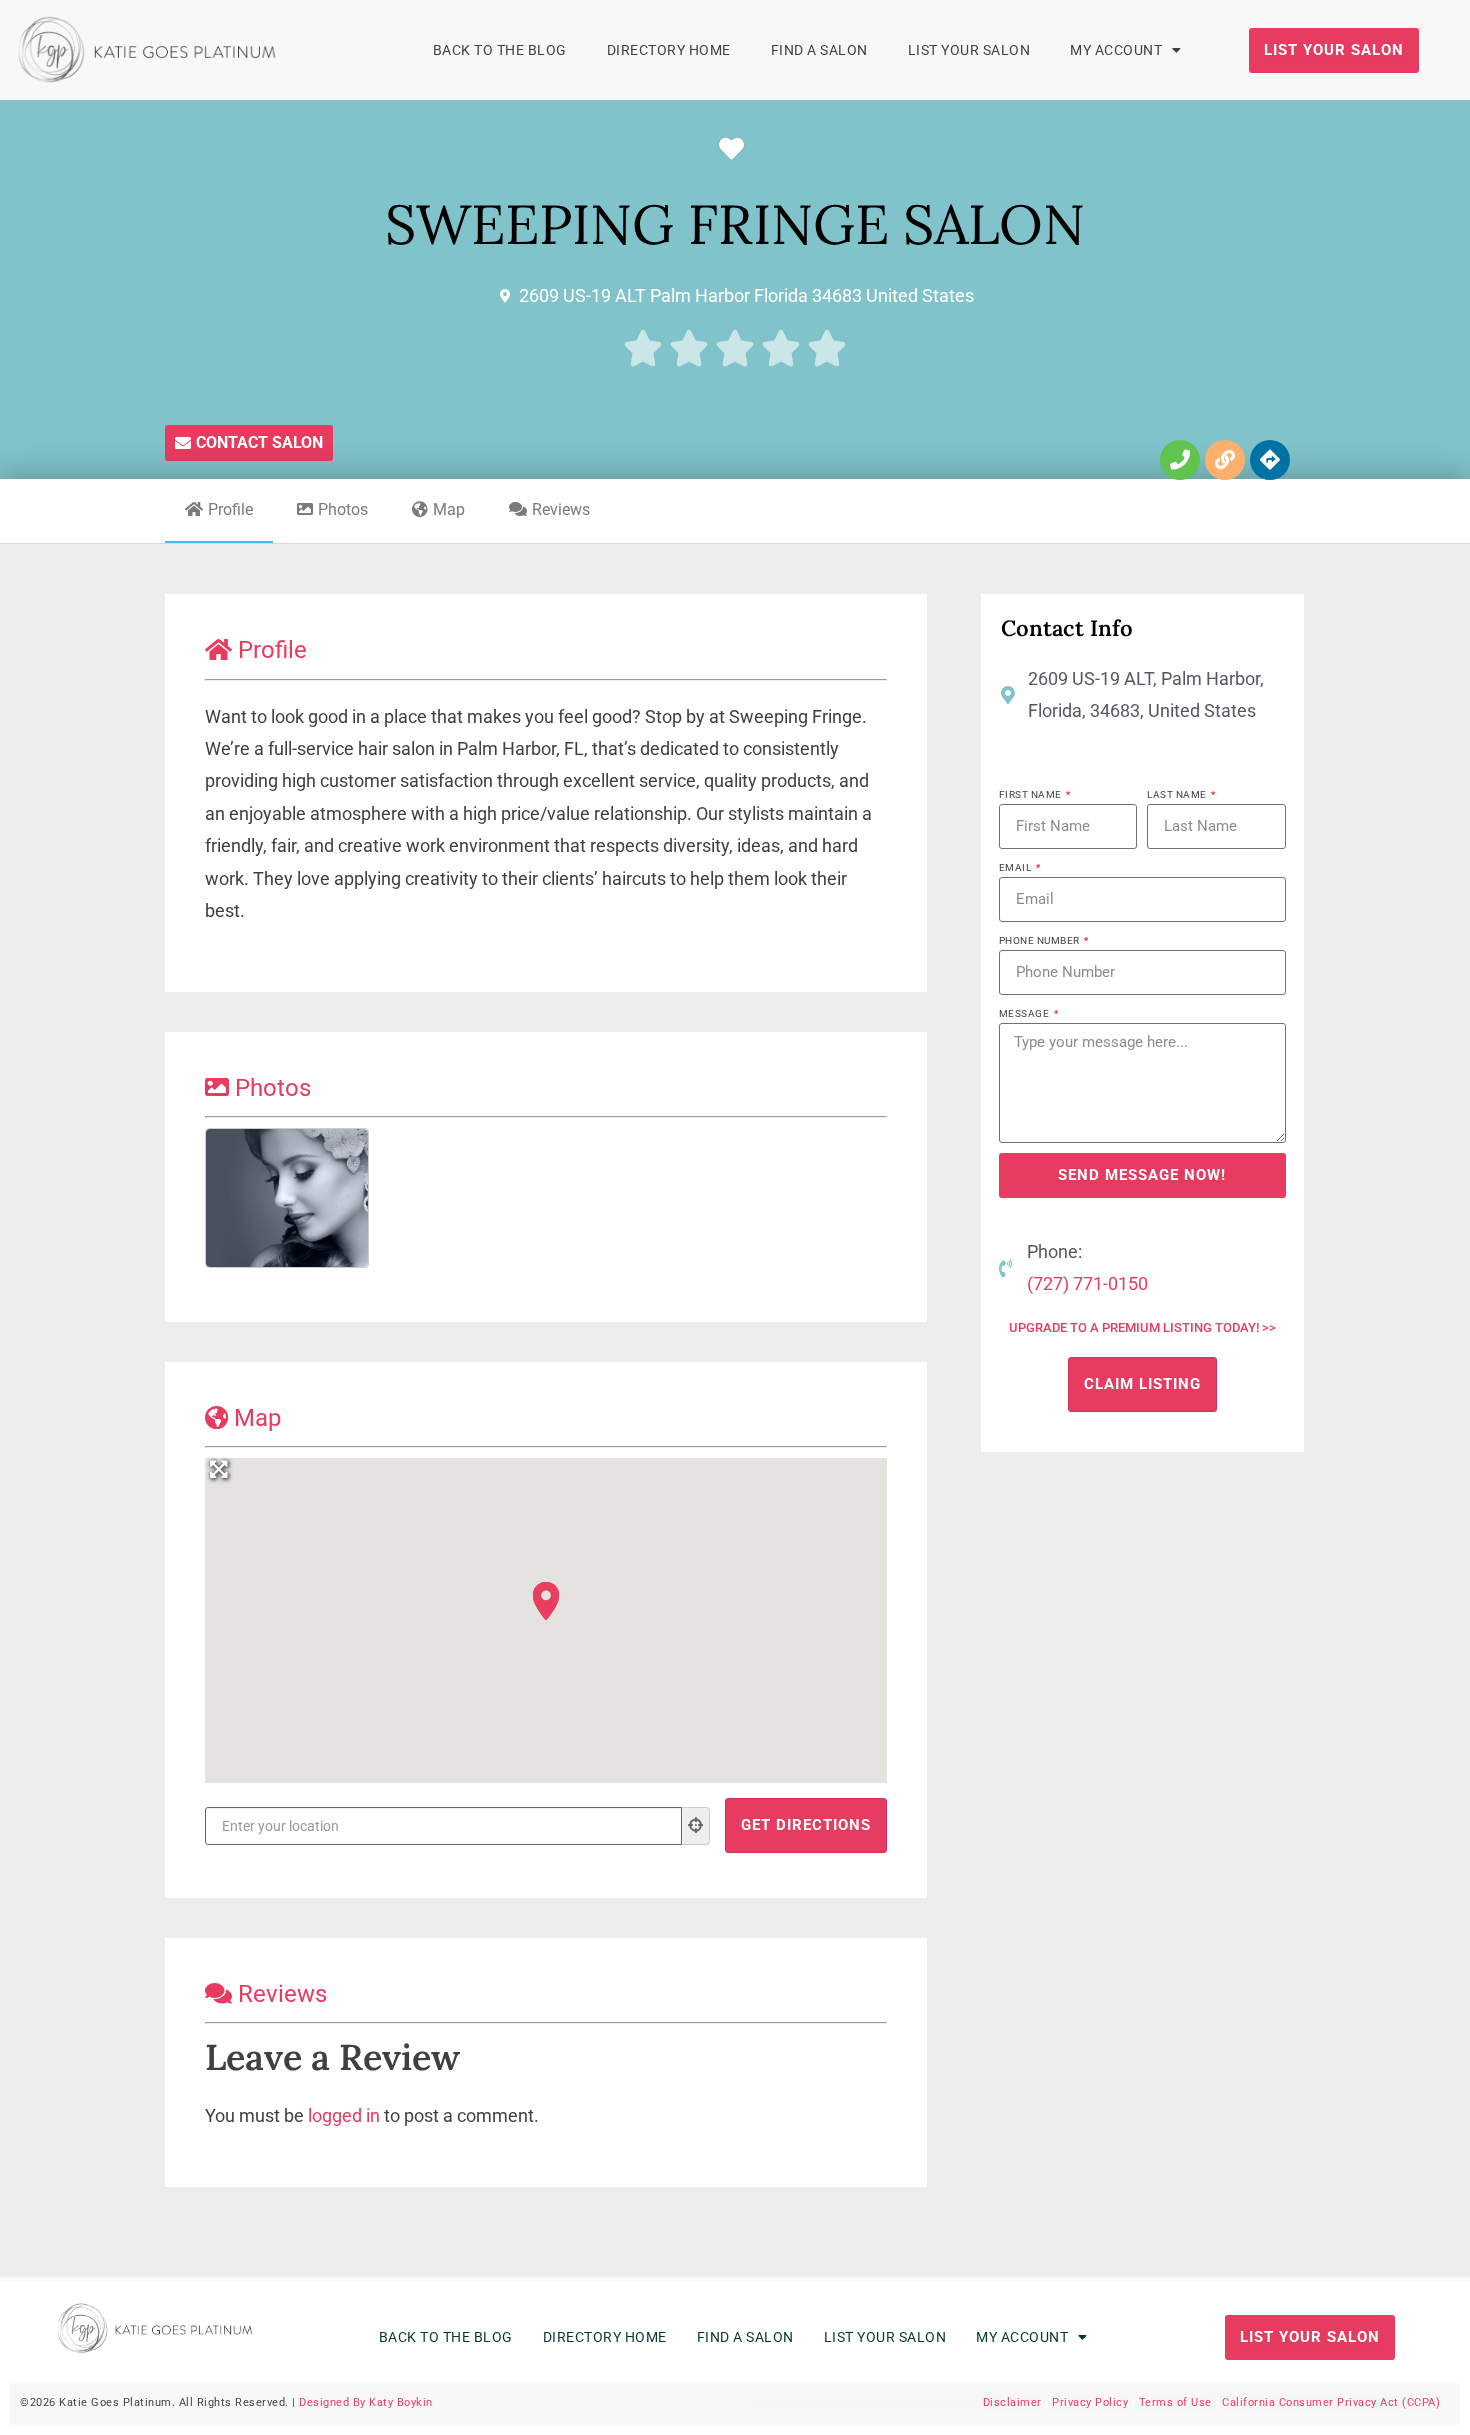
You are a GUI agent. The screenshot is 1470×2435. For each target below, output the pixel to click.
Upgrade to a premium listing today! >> (1142, 1327)
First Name (1032, 794)
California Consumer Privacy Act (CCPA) (1331, 2402)
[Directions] (1270, 460)
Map (449, 509)
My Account (1116, 50)
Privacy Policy (1090, 2402)
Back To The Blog (500, 50)
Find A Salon (819, 50)
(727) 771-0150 (1087, 1283)
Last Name (1178, 794)
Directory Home (669, 50)
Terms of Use (1175, 2402)
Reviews (561, 509)
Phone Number (1041, 940)
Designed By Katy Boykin (366, 2402)
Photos (343, 509)
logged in (344, 2115)
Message (1025, 1013)
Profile (230, 509)
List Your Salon (969, 50)
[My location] (696, 1826)
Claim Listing (1142, 1384)
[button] (546, 1601)
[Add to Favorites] (736, 149)
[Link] (1225, 460)
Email (1016, 867)
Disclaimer (1012, 2402)
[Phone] (1180, 460)
